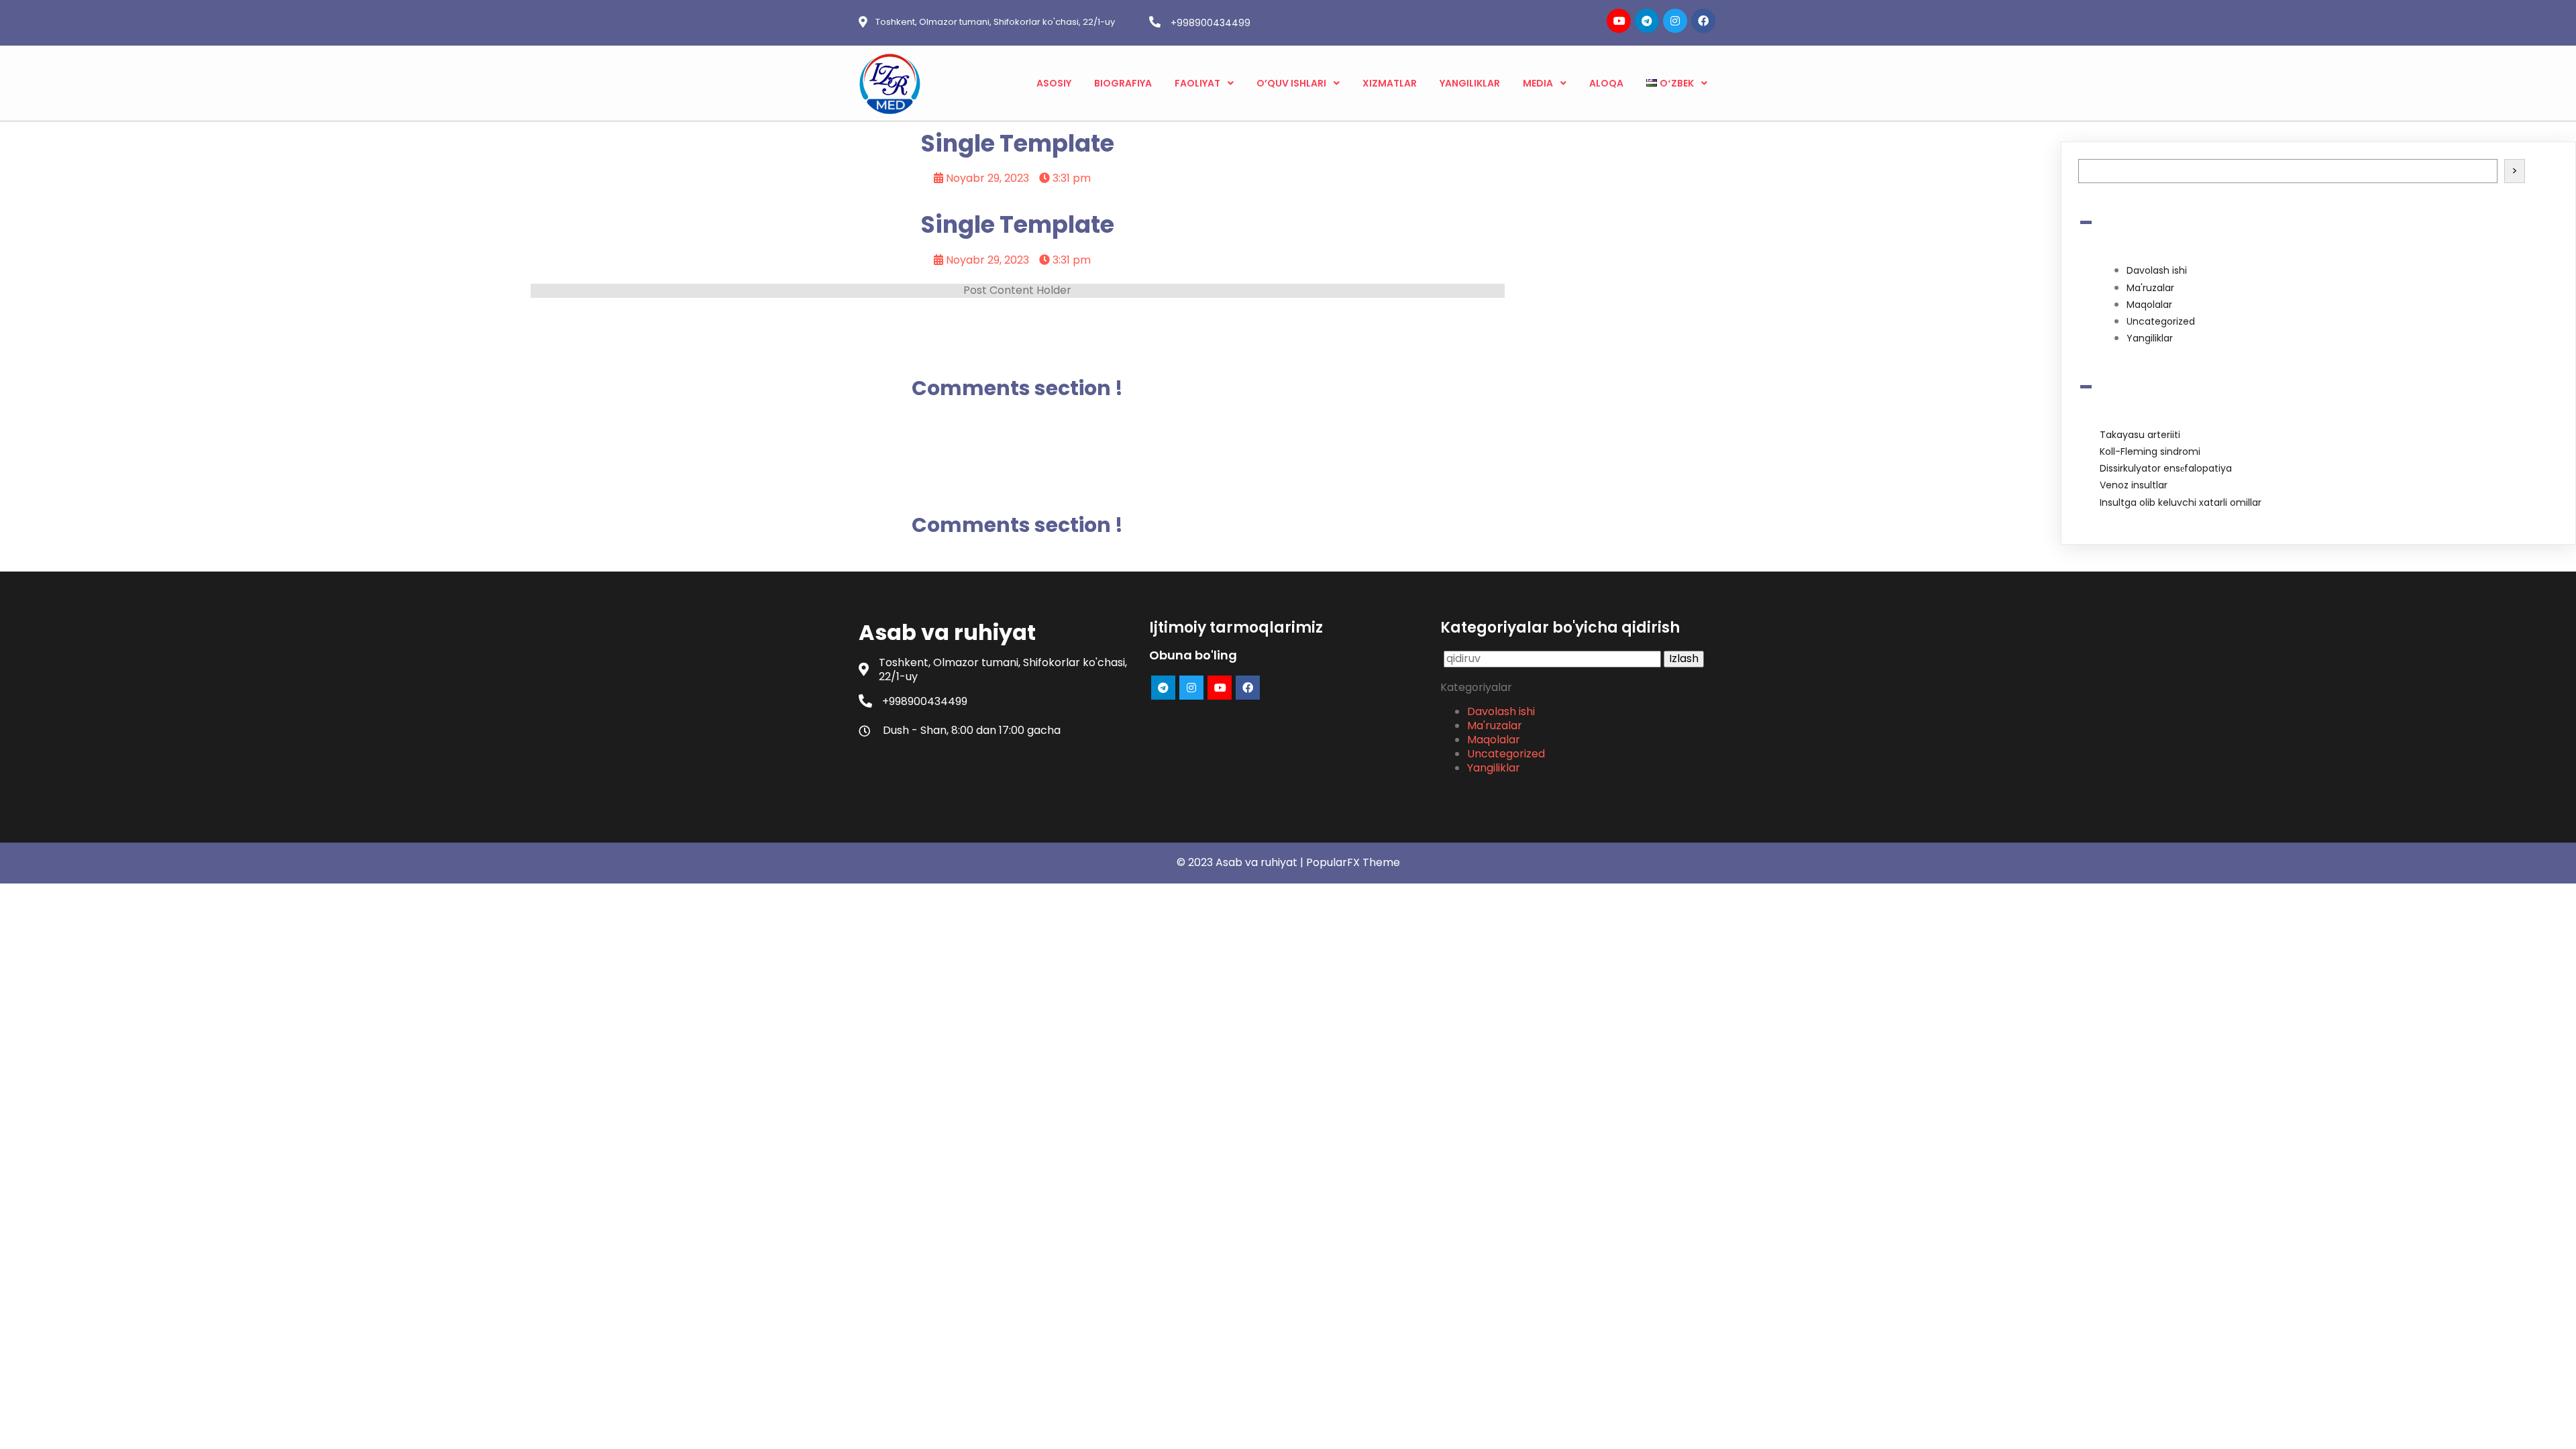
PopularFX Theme (1353, 862)
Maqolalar (2149, 305)
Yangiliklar (2150, 338)
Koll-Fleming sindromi (2150, 451)
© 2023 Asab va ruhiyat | (1241, 862)
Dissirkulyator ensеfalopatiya (2166, 468)
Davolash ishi (2157, 270)
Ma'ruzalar (2150, 288)
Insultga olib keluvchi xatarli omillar (2181, 502)
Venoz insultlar (2134, 485)
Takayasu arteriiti (2140, 435)
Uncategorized (2161, 321)
